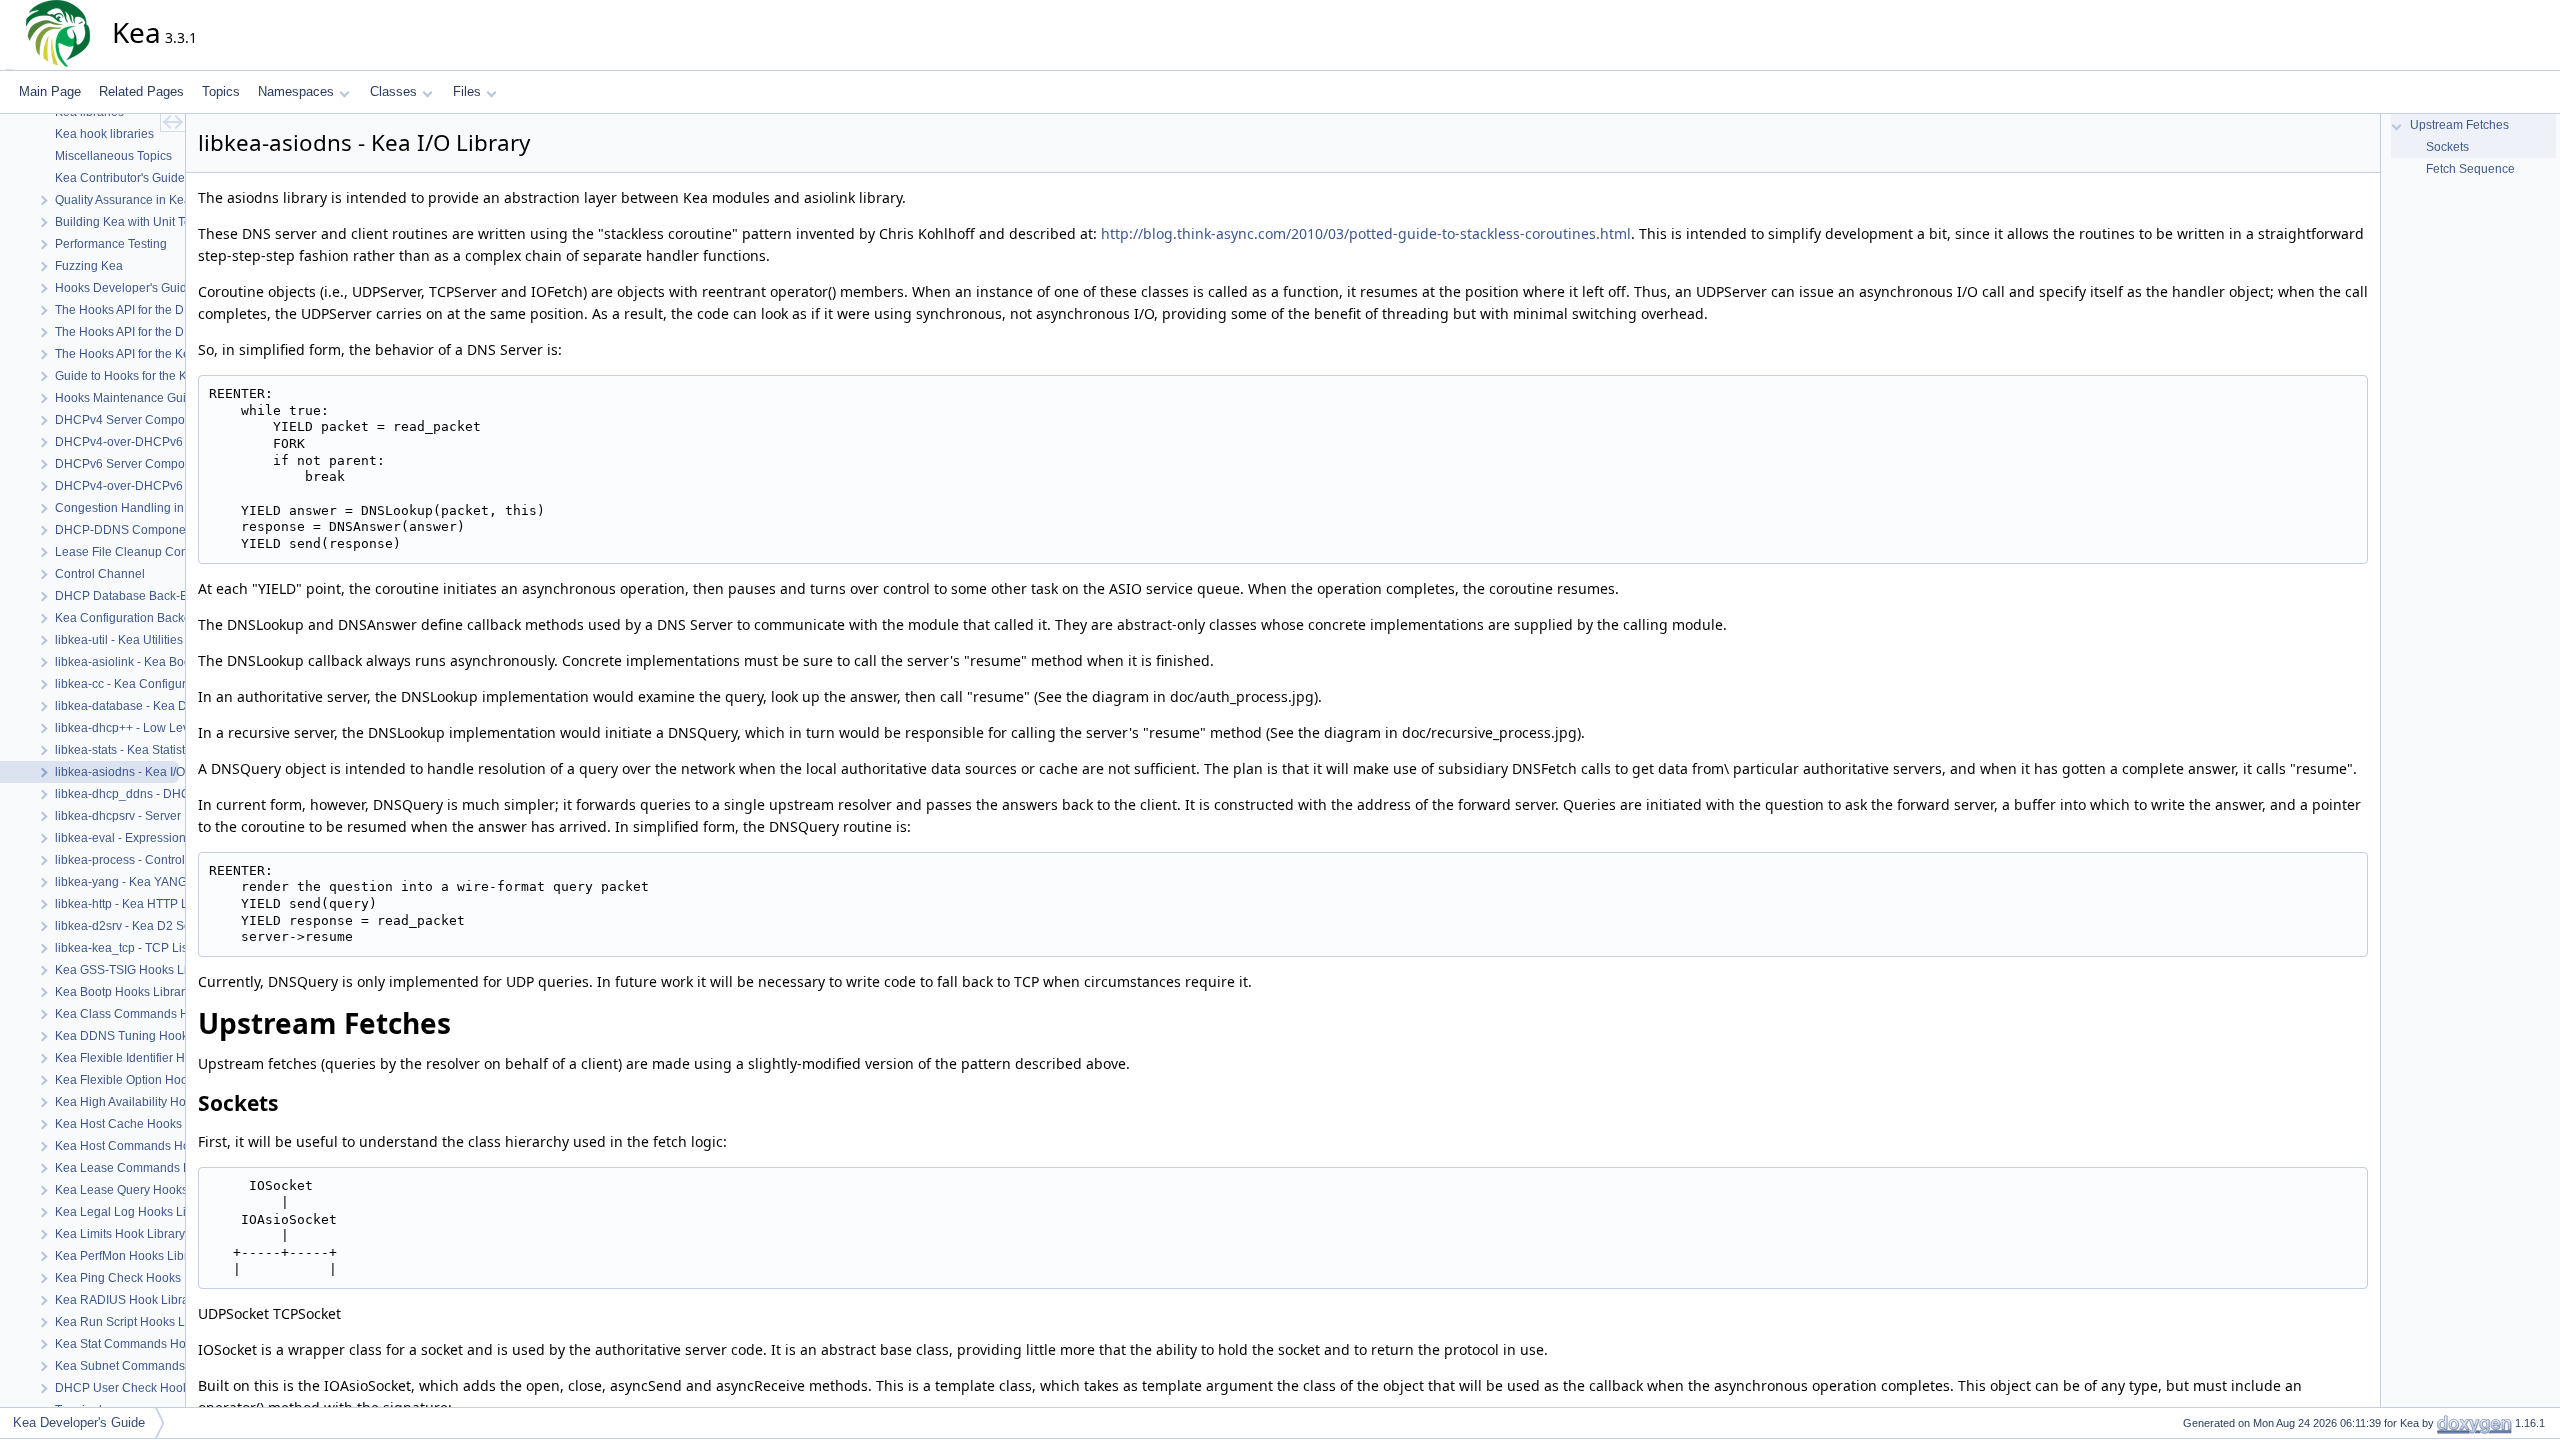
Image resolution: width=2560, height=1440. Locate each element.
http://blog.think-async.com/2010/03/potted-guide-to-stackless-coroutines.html (1366, 233)
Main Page (50, 91)
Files (467, 91)
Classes (393, 91)
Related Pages (141, 91)
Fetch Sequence (2469, 169)
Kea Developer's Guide (79, 1422)
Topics (221, 91)
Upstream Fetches (2458, 125)
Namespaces (296, 91)
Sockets (2446, 147)
